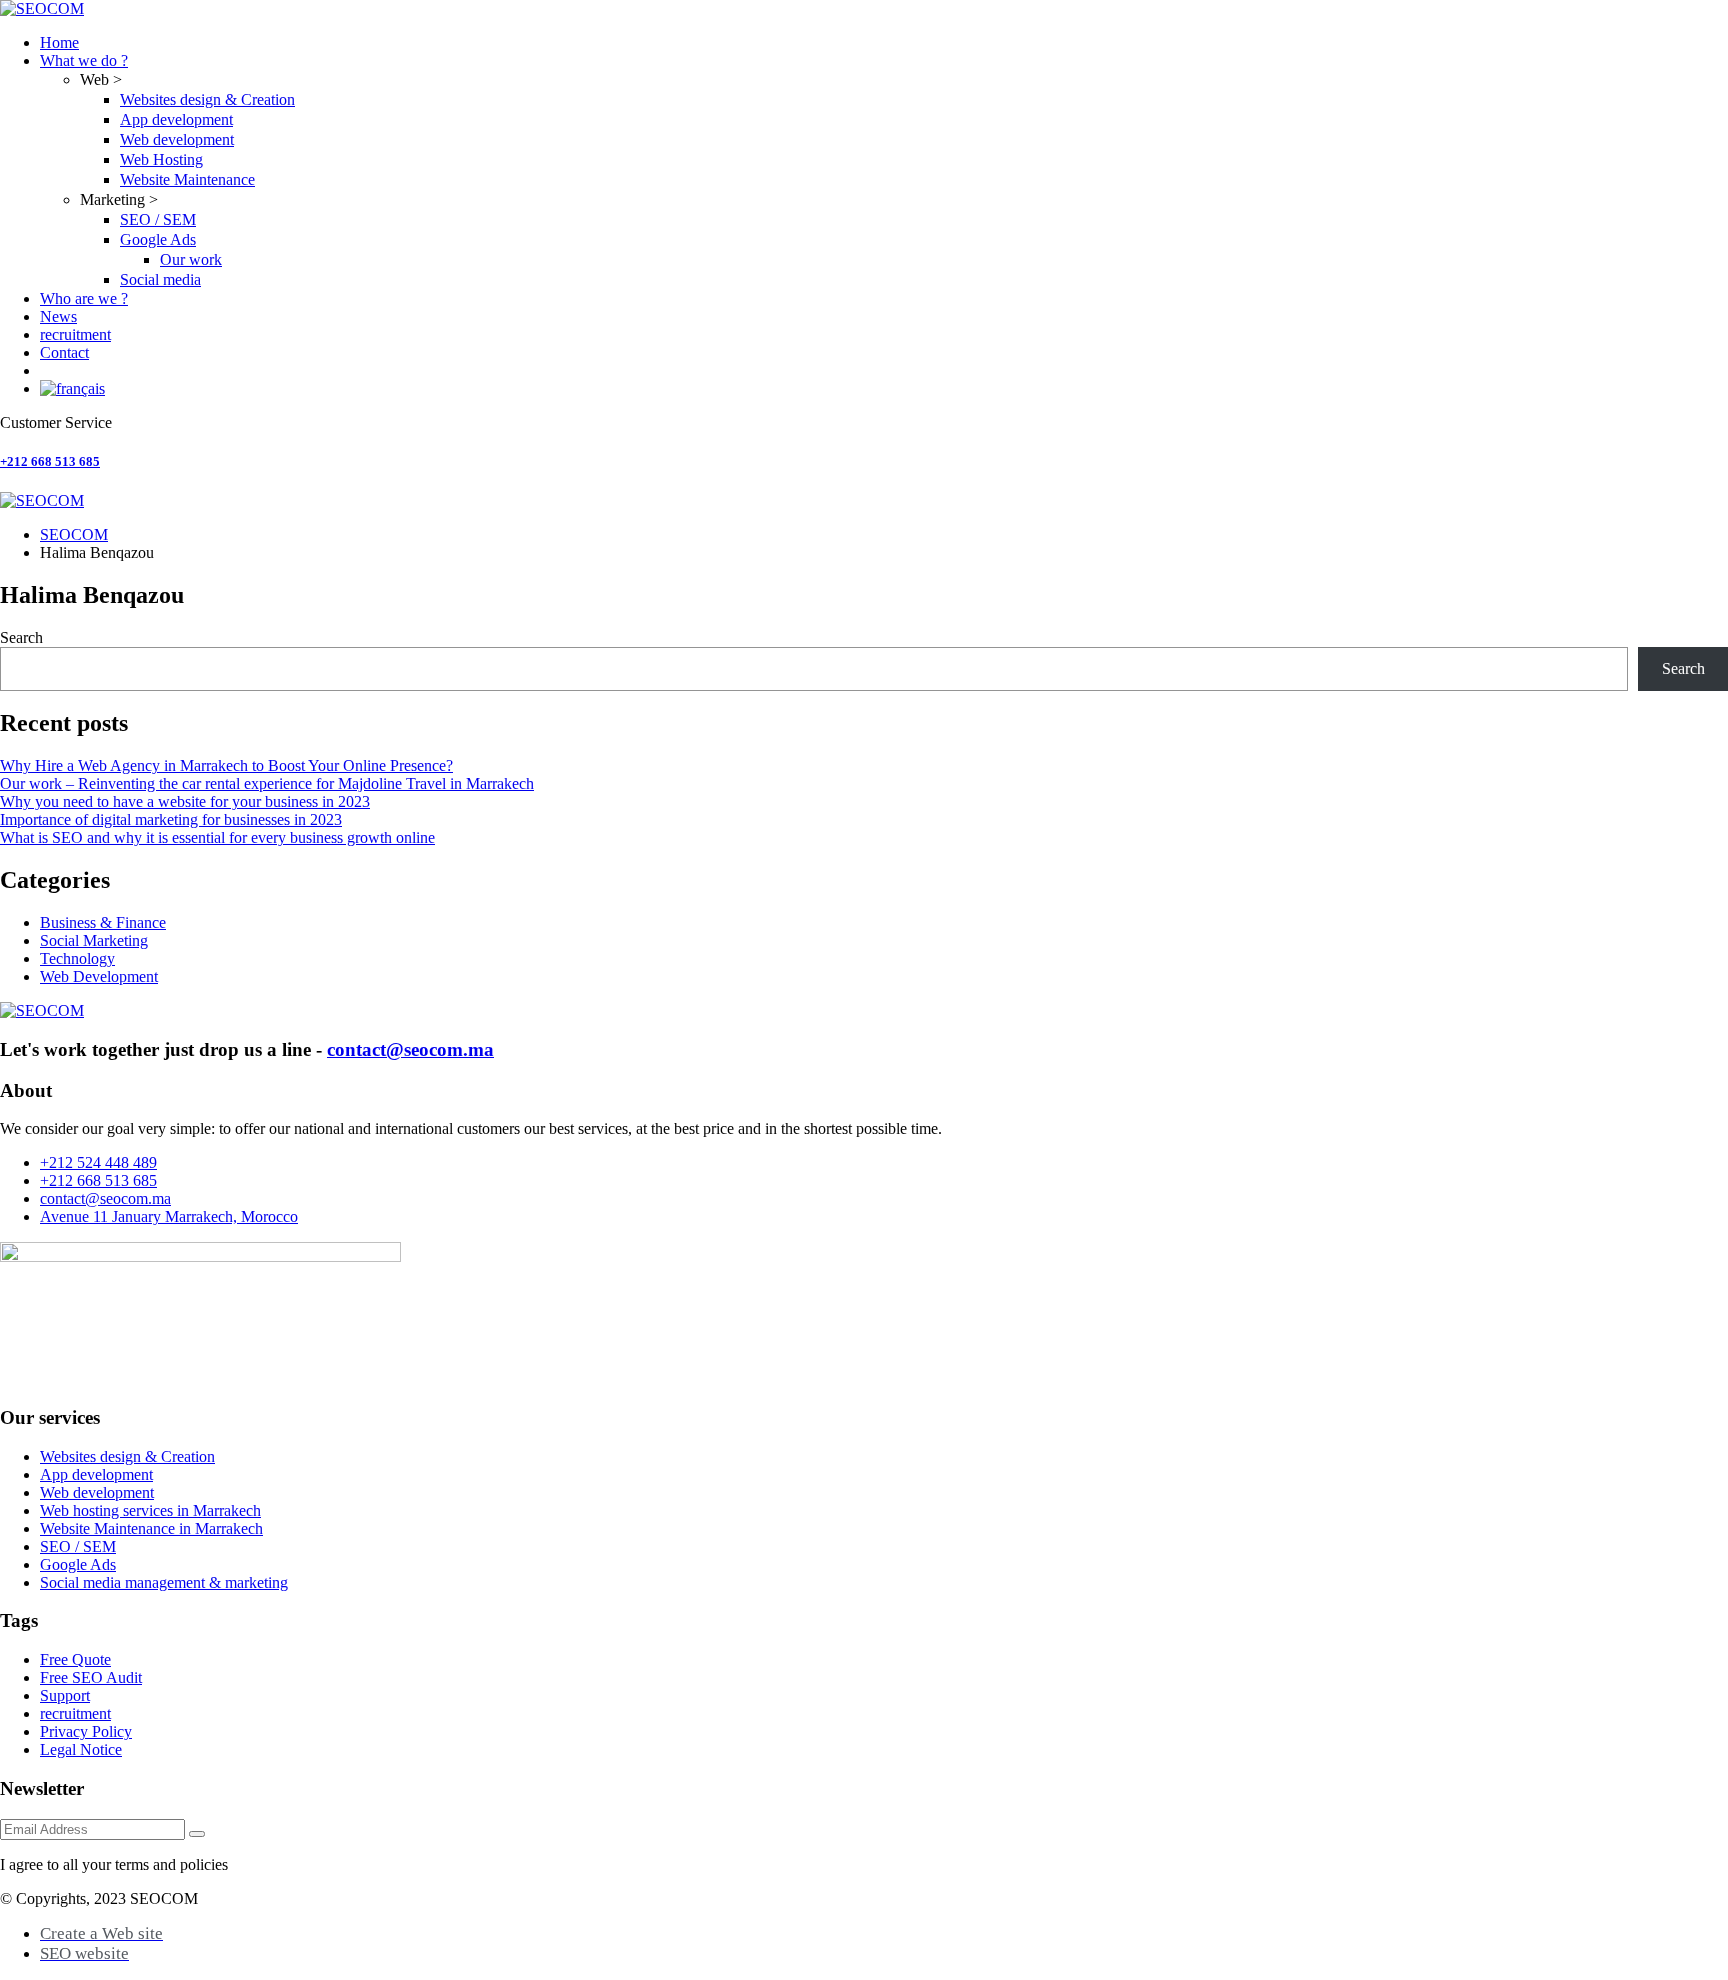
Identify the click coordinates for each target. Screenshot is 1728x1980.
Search (21, 637)
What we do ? (84, 60)
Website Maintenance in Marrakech (151, 1528)
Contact (64, 352)
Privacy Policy (86, 1731)
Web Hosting (161, 159)
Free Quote (75, 1659)
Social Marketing (94, 940)
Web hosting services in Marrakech (150, 1510)
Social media (160, 279)
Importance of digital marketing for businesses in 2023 (171, 819)
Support (65, 1695)
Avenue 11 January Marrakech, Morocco (169, 1216)
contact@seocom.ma (410, 1049)
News (58, 316)
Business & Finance (103, 922)
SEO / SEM (158, 219)
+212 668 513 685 (50, 461)
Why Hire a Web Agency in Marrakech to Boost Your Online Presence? (226, 765)
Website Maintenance (187, 179)
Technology (77, 958)
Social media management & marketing (164, 1582)
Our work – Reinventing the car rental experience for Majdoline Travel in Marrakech (267, 783)
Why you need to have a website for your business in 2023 (185, 801)
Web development (177, 139)
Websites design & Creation (207, 99)
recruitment (75, 334)
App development (176, 119)
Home (59, 42)
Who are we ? (84, 298)
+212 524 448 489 (98, 1162)
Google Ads (158, 239)
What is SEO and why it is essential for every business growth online (217, 837)
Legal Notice (81, 1749)
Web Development (99, 976)
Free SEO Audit (91, 1677)
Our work (191, 259)
